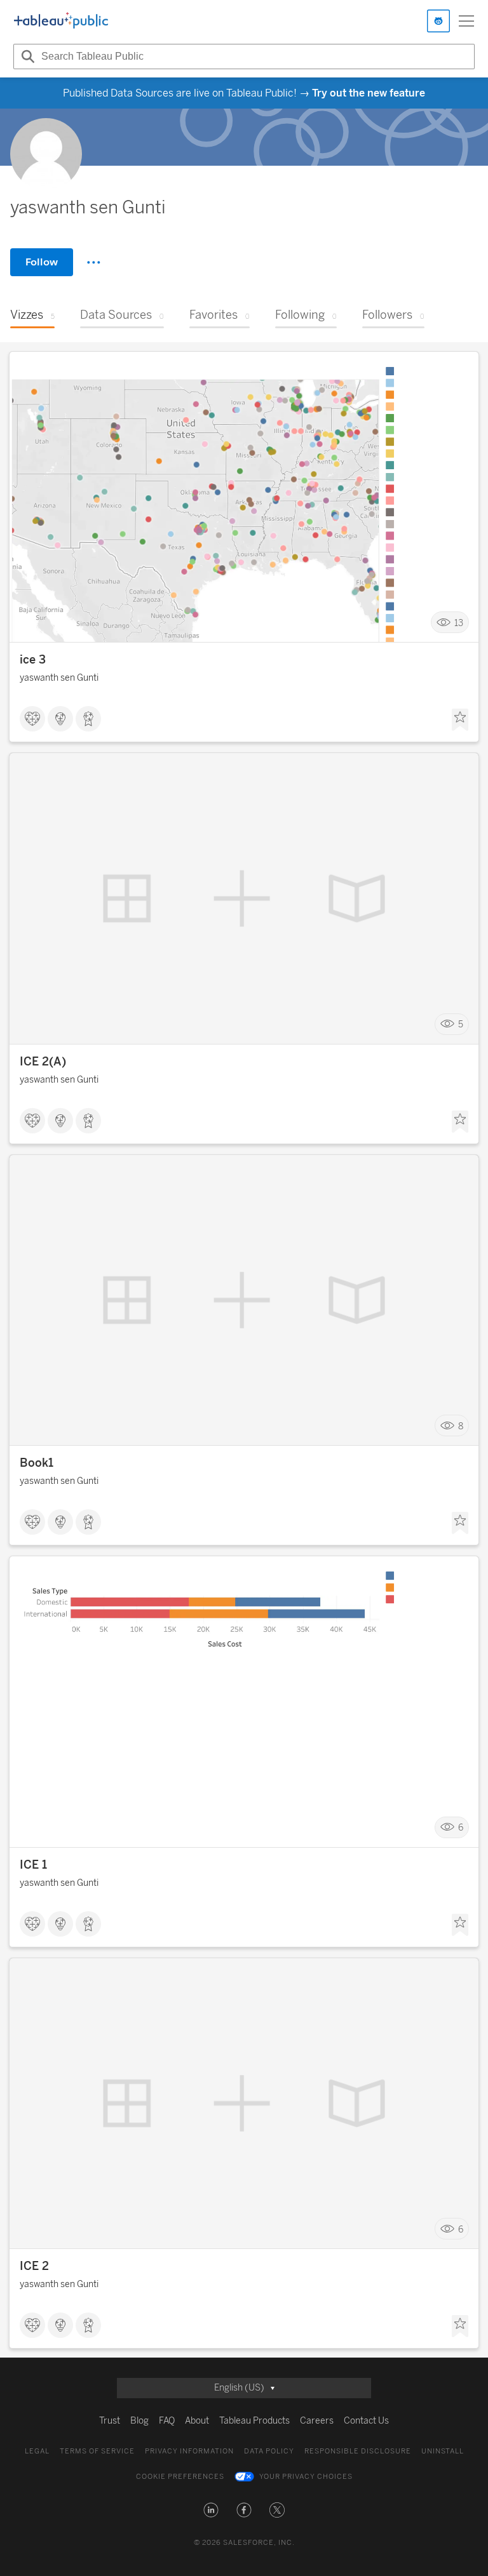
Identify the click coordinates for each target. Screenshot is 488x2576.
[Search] (26, 57)
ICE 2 (34, 2266)
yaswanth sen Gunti (59, 678)
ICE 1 (33, 1865)
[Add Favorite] (460, 720)
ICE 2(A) (43, 1062)
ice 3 (33, 660)
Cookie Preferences (180, 2477)
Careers (317, 2421)
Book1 (37, 1463)
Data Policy (269, 2451)
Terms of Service (97, 2451)
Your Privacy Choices (306, 2477)
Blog (139, 2421)
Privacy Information (189, 2451)
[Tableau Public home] (61, 21)
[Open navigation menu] (466, 21)
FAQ (167, 2421)
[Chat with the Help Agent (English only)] (438, 21)
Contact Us (366, 2421)
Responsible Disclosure (358, 2451)
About (197, 2421)
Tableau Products (254, 2421)
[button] (211, 2510)
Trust (110, 2421)
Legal (37, 2451)
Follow (42, 262)
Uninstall (443, 2451)
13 (459, 623)
